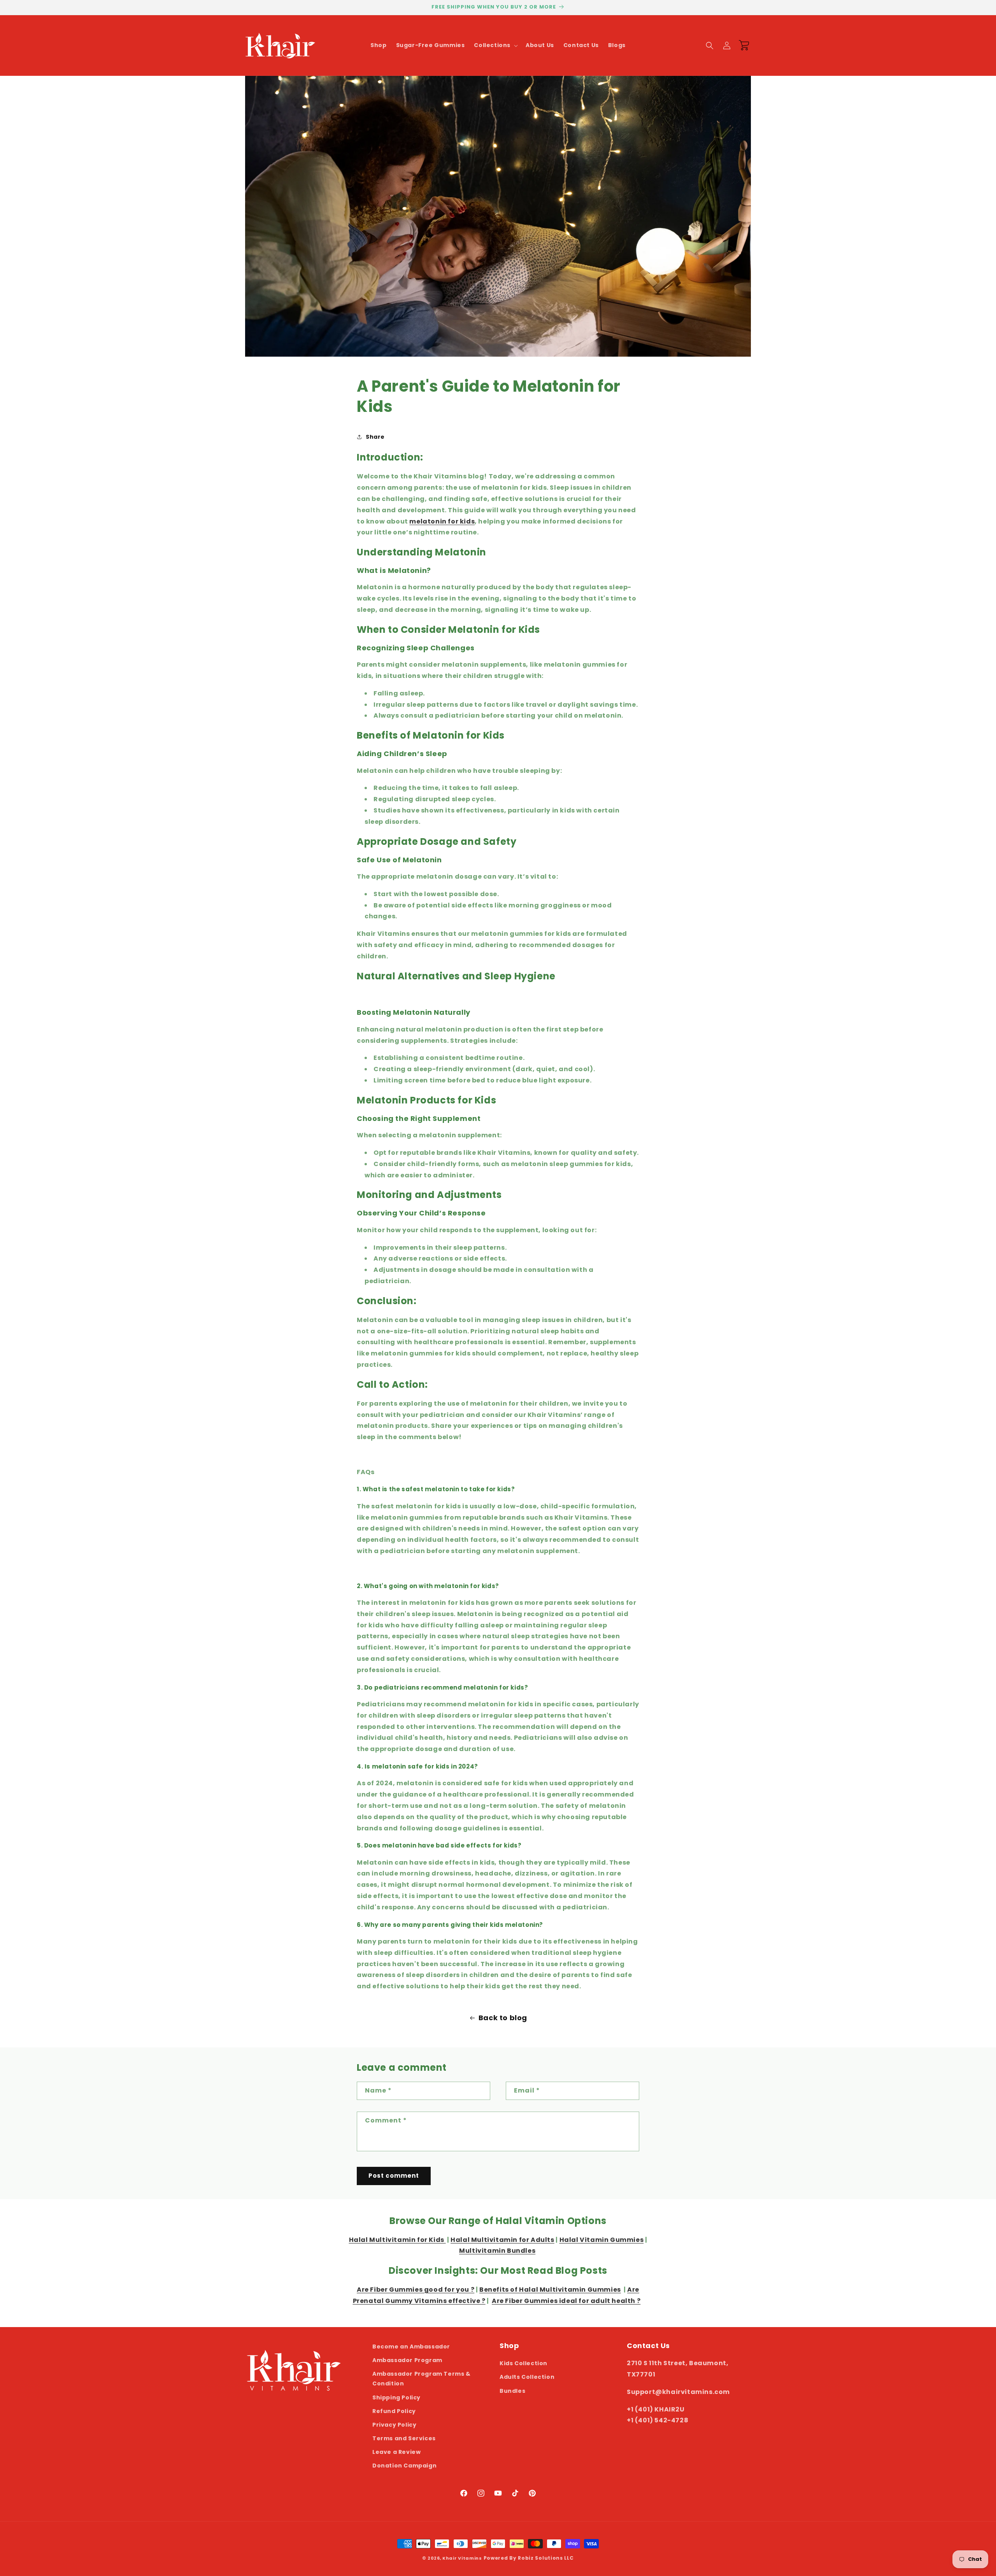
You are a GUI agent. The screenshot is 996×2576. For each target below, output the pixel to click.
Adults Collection (527, 2377)
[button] (495, 45)
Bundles (512, 2391)
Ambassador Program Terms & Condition (422, 2379)
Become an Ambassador (411, 2347)
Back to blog (503, 2018)
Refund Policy (394, 2411)
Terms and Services (404, 2438)
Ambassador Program (407, 2360)
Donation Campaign (404, 2466)
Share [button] (375, 437)
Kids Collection (523, 2363)
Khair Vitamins (462, 2558)
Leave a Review (396, 2452)
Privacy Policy (394, 2425)
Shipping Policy (396, 2397)
